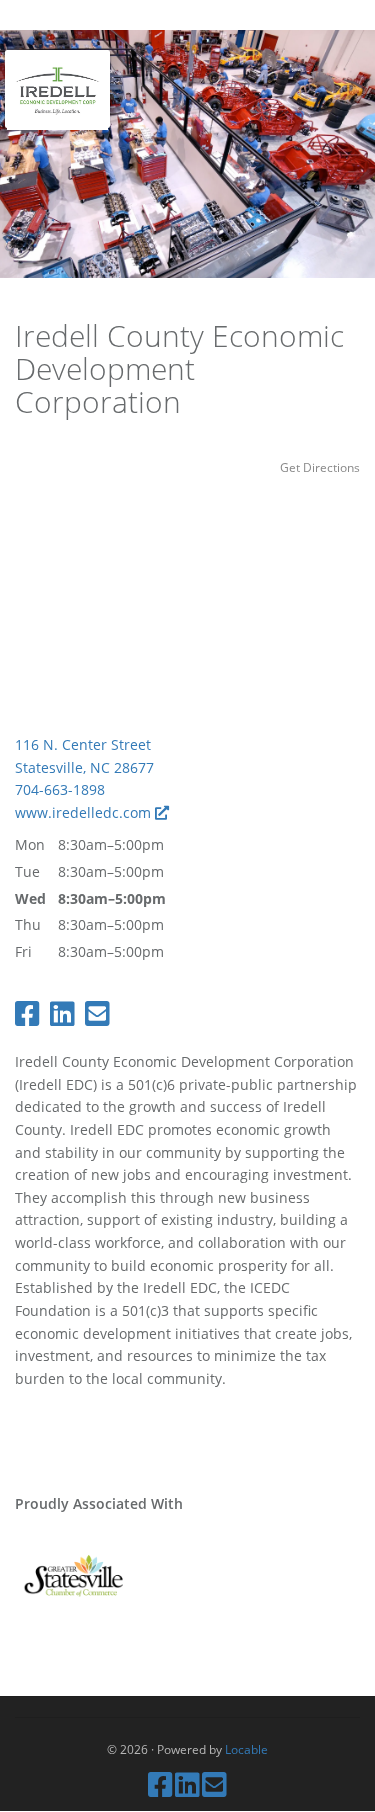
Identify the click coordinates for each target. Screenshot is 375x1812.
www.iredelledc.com (85, 812)
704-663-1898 (60, 789)
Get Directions (320, 467)
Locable (246, 1749)
